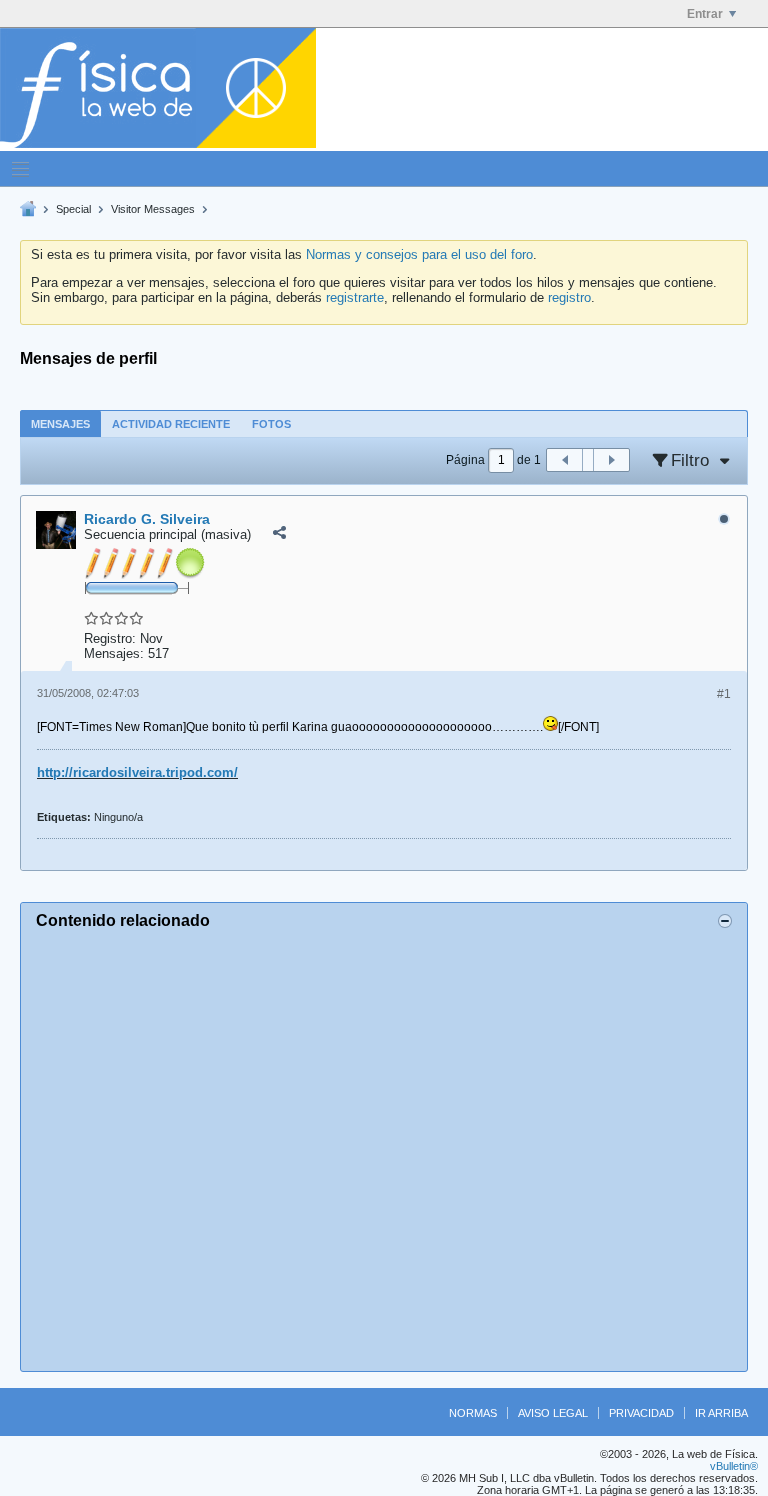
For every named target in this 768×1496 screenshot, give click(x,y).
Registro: (110, 638)
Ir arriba (721, 1413)
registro (569, 297)
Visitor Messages (153, 209)
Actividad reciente (171, 424)
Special (73, 209)
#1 (724, 694)
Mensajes (60, 424)
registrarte (355, 297)
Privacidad (641, 1413)
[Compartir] (279, 533)
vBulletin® (734, 1466)
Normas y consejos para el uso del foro (419, 254)
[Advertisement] (384, 1147)
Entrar (705, 14)
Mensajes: (114, 653)
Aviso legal (553, 1413)
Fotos (271, 424)
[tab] (60, 423)
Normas (473, 1413)
